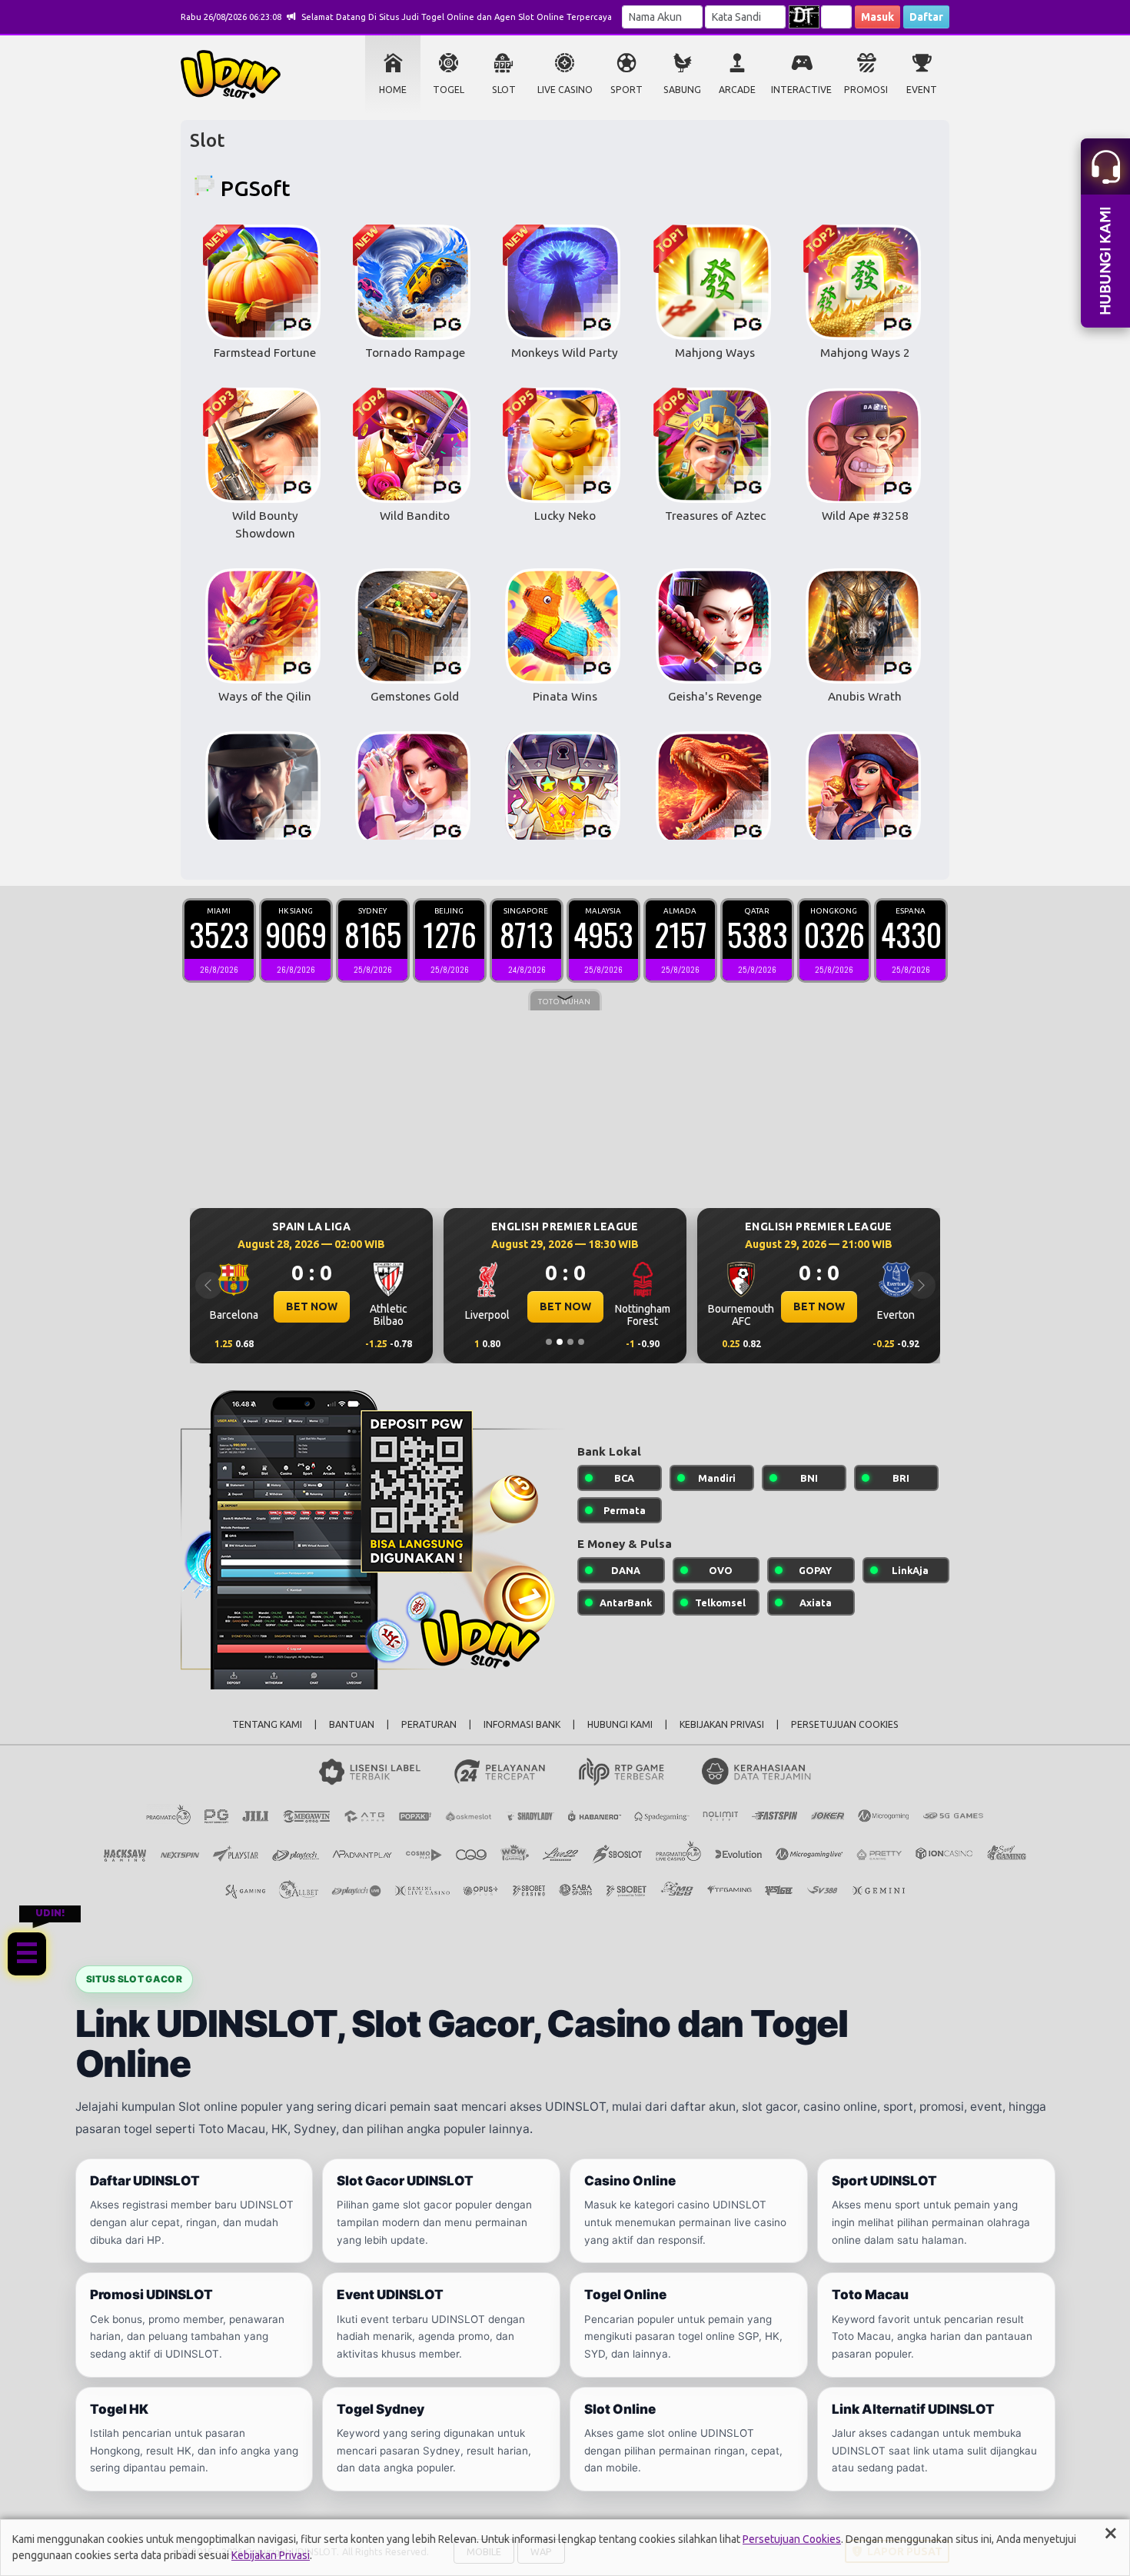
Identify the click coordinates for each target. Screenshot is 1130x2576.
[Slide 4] (581, 1342)
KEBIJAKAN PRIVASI (722, 1724)
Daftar (926, 17)
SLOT (504, 90)
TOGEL (449, 90)
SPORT (626, 90)
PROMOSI (866, 90)
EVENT (922, 90)
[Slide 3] (570, 1342)
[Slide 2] (560, 1342)
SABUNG (682, 90)
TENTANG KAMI (267, 1724)
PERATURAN (429, 1724)
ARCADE (737, 90)
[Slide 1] (549, 1342)
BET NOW (312, 1306)
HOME (393, 90)
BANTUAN (352, 1724)
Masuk (877, 17)
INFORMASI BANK (522, 1724)
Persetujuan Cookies (792, 2539)
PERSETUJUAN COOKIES (845, 1724)
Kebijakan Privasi (271, 2555)
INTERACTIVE (801, 90)
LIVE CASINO (565, 90)
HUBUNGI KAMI (620, 1724)
